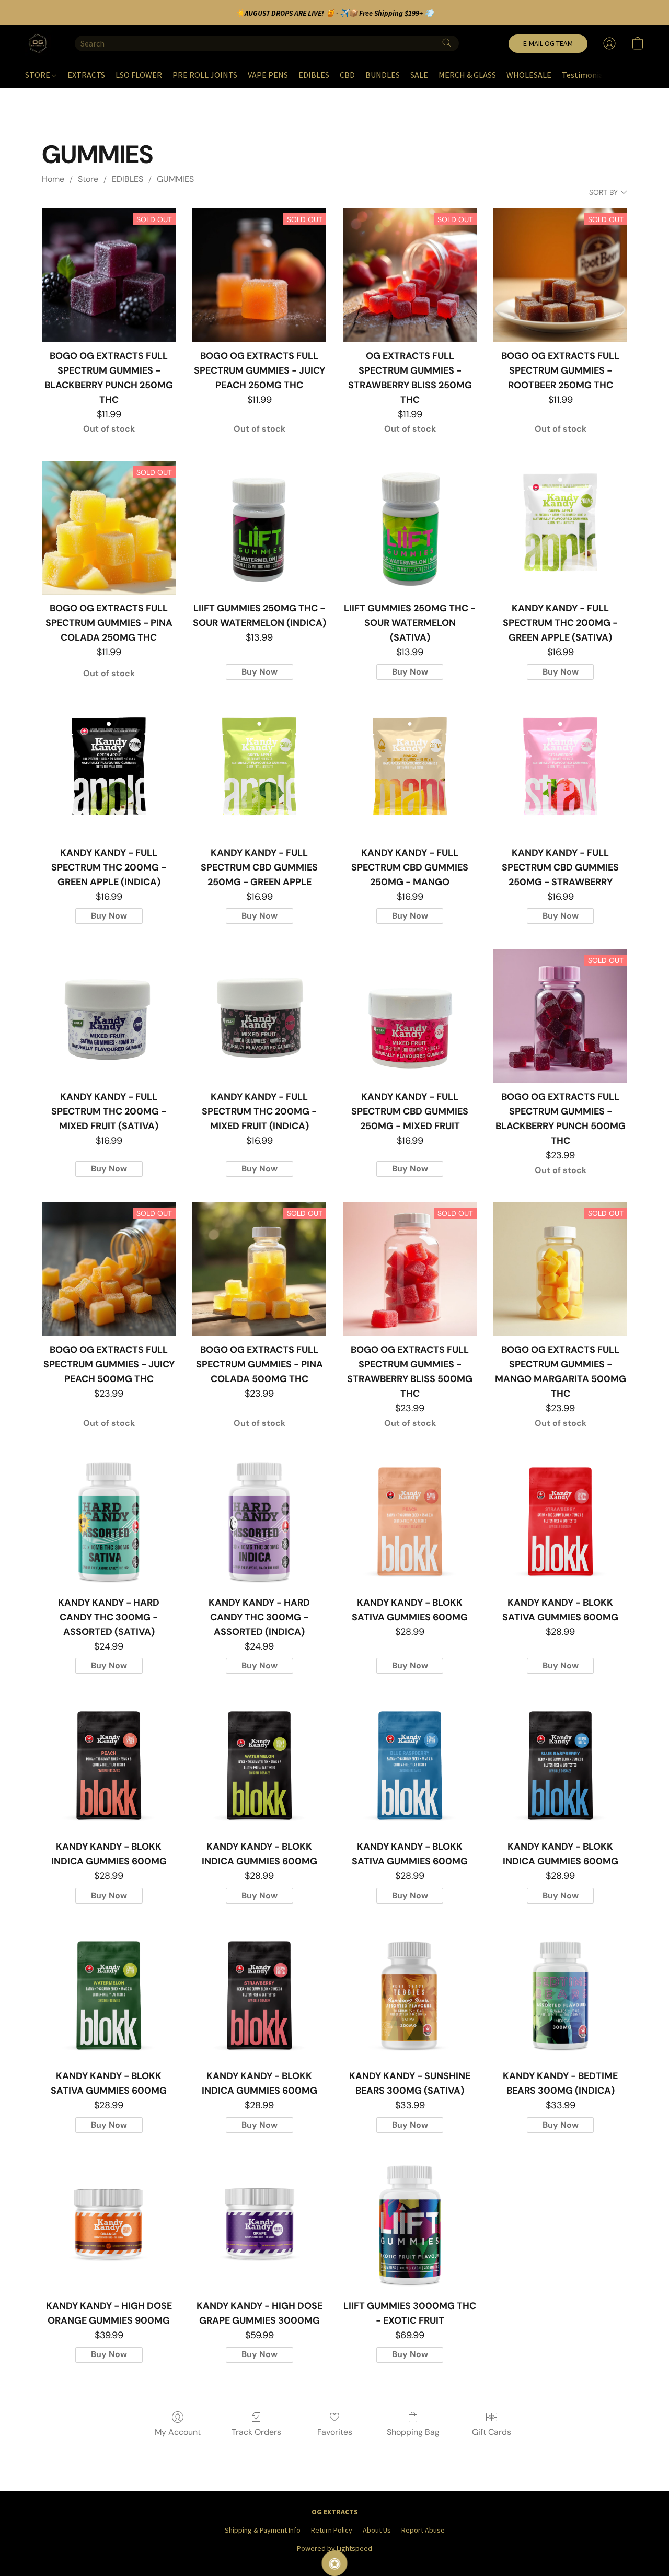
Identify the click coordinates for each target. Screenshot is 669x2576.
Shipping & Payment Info (263, 2530)
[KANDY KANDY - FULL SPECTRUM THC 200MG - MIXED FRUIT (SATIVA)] (109, 1016)
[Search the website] (447, 43)
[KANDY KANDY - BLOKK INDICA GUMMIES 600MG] (109, 1766)
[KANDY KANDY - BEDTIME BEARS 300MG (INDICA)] (560, 1995)
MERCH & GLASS (467, 75)
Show (335, 2563)
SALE (419, 75)
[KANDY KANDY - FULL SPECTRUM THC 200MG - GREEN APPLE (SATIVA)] (560, 528)
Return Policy (332, 2530)
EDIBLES (314, 75)
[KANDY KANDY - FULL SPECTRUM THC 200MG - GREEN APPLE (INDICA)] (109, 772)
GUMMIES (175, 179)
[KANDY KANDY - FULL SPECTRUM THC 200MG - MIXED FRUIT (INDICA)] (259, 1016)
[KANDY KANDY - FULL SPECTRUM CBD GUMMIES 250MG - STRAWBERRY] (560, 772)
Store (88, 179)
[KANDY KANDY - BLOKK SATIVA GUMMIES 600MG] (410, 1522)
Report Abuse (423, 2530)
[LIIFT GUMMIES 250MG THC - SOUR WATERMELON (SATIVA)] (410, 528)
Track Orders (256, 2432)
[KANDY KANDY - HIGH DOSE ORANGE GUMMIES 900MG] (109, 2225)
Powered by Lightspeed (334, 2548)
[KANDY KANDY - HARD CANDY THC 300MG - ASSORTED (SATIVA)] (109, 1522)
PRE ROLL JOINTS (205, 75)
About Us (377, 2530)
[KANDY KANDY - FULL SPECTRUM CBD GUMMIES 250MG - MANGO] (410, 772)
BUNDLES (383, 75)
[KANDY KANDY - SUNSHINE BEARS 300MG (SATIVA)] (410, 1995)
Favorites (335, 2432)
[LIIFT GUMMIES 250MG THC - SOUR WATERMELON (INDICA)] (259, 528)
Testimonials (586, 75)
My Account (178, 2432)
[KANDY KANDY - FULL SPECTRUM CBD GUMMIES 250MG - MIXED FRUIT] (410, 1016)
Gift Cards (492, 2432)
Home (53, 179)
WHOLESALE (529, 75)
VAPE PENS (268, 75)
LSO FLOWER (139, 75)
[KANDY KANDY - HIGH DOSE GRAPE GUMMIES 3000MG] (259, 2225)
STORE (38, 75)
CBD (347, 75)
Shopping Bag (413, 2432)
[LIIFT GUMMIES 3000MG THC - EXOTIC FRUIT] (410, 2225)
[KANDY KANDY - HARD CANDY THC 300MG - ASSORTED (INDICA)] (259, 1522)
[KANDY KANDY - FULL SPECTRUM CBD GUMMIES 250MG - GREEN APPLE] (259, 772)
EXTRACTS (86, 75)
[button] (39, 43)
